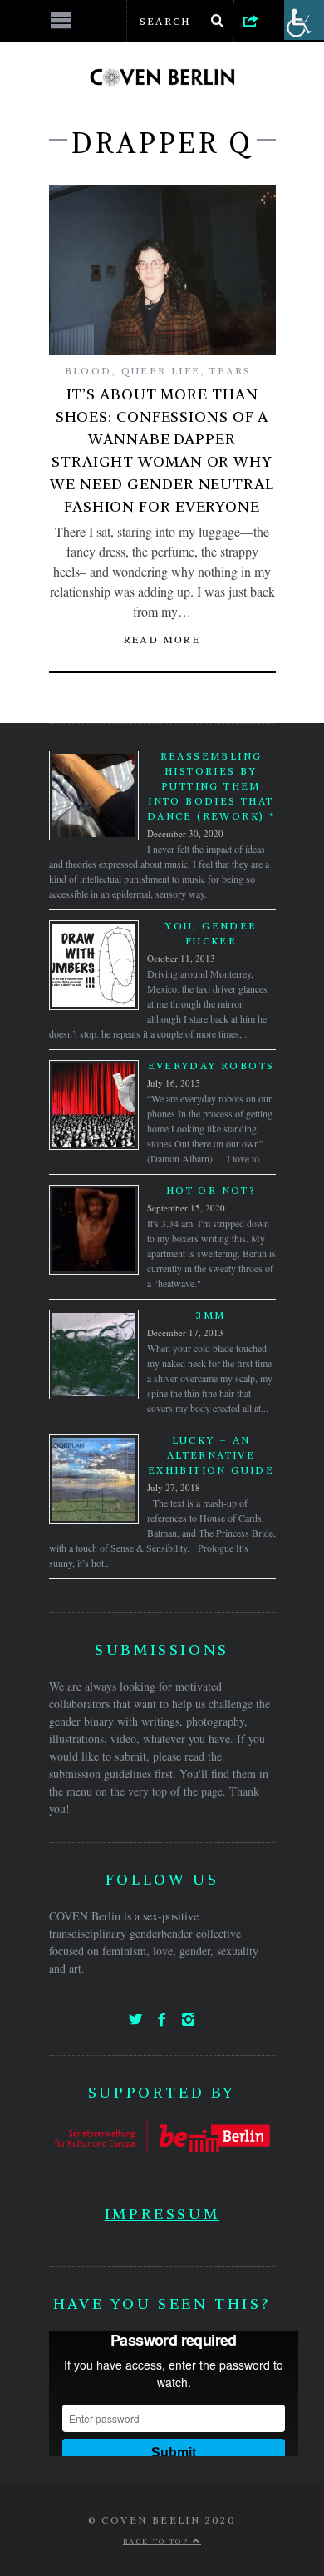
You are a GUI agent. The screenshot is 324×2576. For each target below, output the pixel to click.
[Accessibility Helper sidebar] (304, 20)
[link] (251, 20)
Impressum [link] (162, 2214)
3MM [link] (211, 1315)
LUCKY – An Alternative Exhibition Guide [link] (211, 1455)
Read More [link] (162, 639)
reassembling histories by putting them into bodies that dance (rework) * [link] (211, 786)
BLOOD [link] (88, 371)
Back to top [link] (158, 2541)
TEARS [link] (230, 371)
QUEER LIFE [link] (161, 371)
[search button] (218, 21)
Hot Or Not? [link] (211, 1190)
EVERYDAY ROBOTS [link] (211, 1065)
